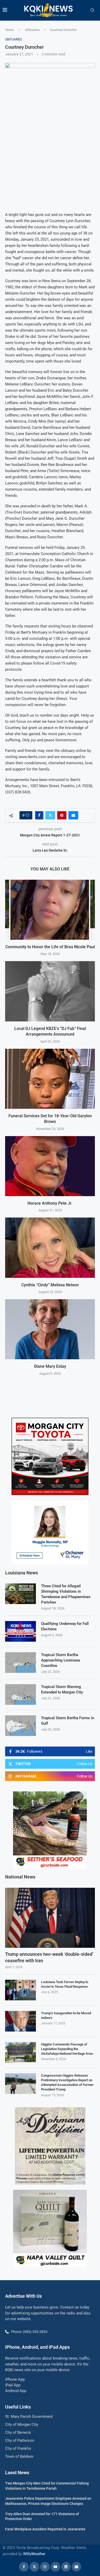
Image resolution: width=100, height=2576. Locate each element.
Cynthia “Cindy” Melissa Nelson (50, 1285)
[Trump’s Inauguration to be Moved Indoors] (21, 2021)
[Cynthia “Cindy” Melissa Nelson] (50, 1248)
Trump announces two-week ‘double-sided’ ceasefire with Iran (49, 1957)
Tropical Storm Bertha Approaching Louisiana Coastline (61, 1660)
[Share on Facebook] (39, 815)
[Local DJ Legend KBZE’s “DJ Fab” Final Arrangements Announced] (50, 991)
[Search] (92, 10)
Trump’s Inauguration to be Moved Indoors (66, 2015)
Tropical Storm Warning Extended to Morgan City (62, 1689)
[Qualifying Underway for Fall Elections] (21, 1631)
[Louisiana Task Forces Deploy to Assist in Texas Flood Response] (21, 1990)
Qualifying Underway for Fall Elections (65, 1626)
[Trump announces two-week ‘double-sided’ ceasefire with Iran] (50, 1918)
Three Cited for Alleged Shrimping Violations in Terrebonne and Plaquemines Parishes (66, 1594)
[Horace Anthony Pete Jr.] (50, 1166)
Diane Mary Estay (50, 1366)
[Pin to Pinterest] (62, 815)
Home (9, 30)
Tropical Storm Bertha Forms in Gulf (68, 1721)
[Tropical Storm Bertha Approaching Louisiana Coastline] (21, 1663)
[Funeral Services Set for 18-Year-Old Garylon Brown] (50, 1079)
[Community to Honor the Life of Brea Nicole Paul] (50, 910)
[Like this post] (27, 815)
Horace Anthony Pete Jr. (50, 1203)
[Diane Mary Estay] (50, 1329)
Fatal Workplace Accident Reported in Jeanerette (45, 2529)
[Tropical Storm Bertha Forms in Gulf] (21, 1726)
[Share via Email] (73, 815)
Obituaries (32, 30)
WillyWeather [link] (34, 2554)
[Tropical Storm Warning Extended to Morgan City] (21, 1694)
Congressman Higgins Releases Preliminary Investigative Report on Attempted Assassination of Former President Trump (67, 2083)
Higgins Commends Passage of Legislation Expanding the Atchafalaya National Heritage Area (67, 2049)
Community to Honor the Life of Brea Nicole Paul (50, 947)
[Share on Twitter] (50, 815)
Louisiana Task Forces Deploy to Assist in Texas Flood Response (65, 1984)
